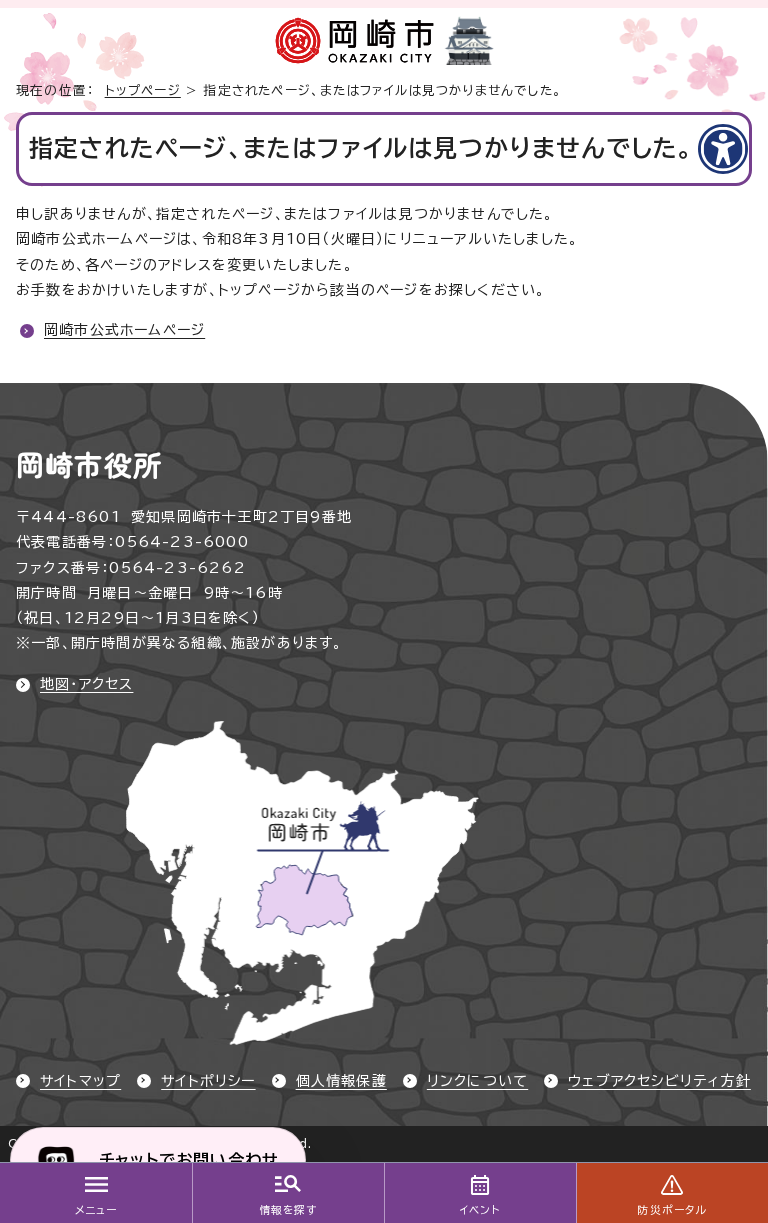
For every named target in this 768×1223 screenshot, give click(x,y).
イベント (480, 1210)
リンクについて (477, 1081)
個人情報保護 (341, 1081)
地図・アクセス (86, 684)
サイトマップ (80, 1081)
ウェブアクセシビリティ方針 (659, 1081)
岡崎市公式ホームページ (124, 330)
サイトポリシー (208, 1081)
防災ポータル (671, 1210)
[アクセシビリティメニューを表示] (723, 149)
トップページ (143, 90)
